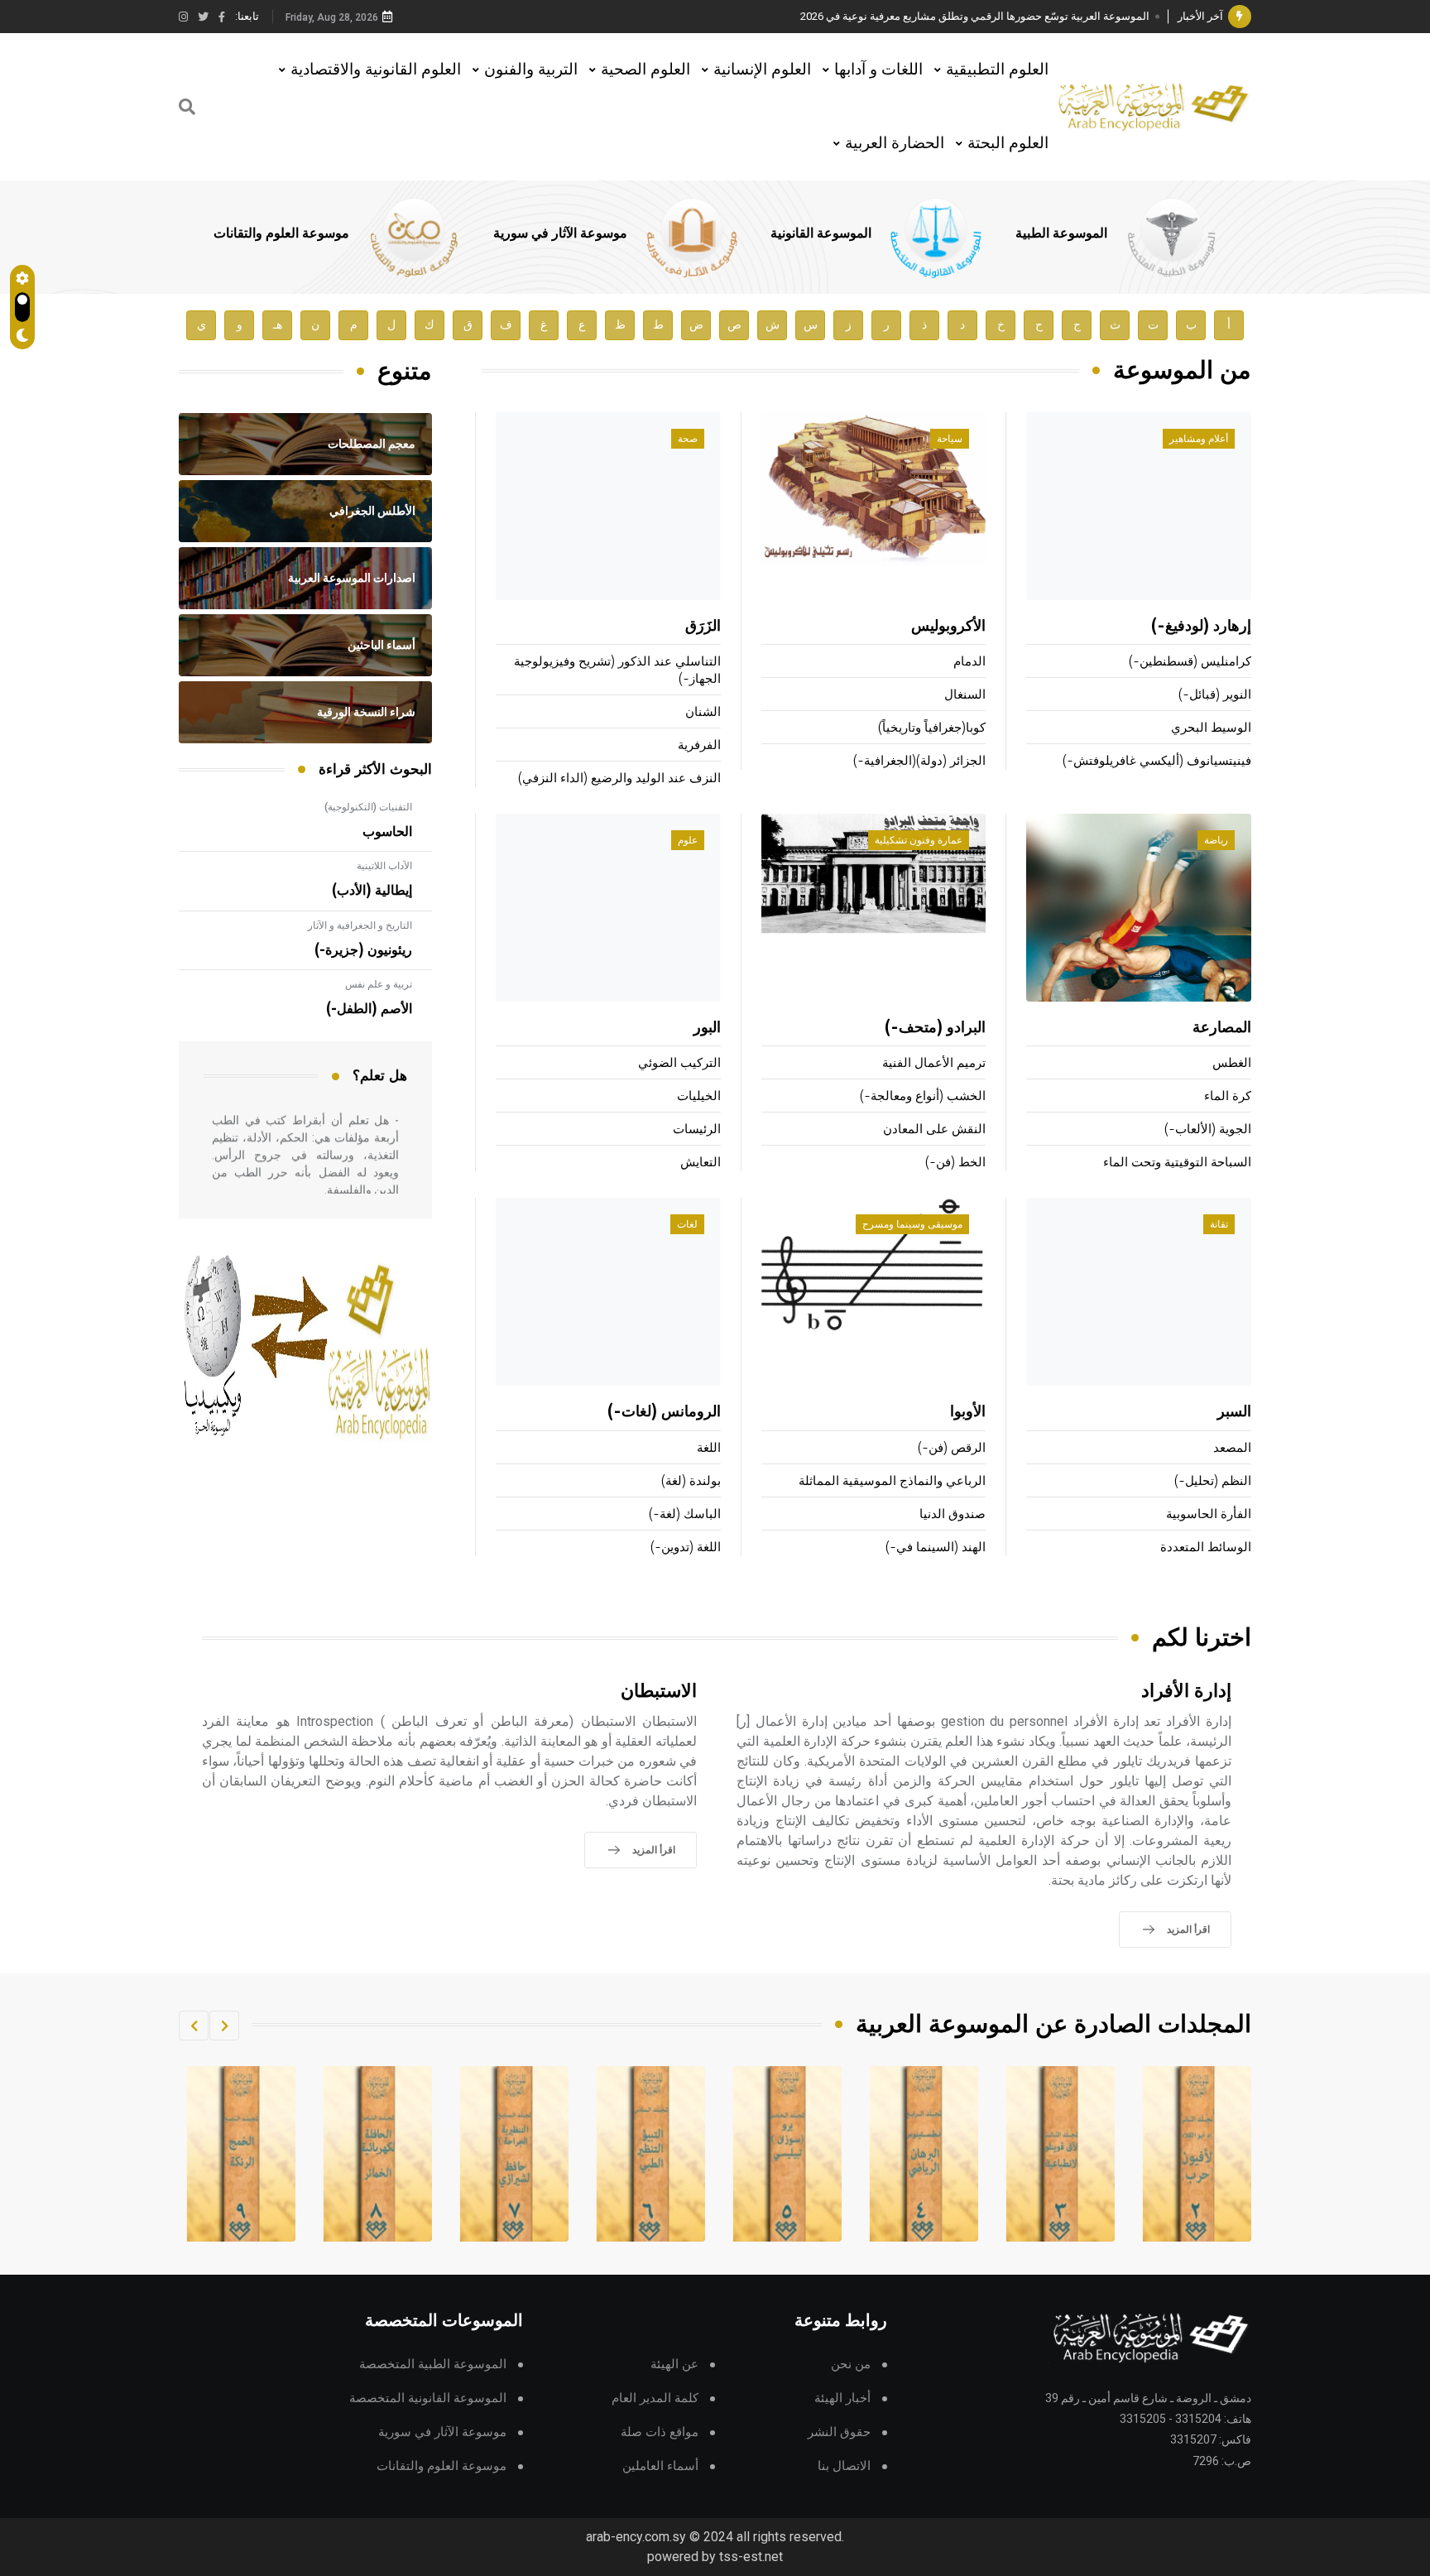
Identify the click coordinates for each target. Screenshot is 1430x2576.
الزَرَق (703, 627)
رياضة (1216, 840)
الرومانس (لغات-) (664, 1412)
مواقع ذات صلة (660, 2432)
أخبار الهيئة (842, 2398)
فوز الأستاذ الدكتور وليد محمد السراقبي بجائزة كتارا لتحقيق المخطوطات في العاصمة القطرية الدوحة (926, 16)
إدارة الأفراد (1186, 1692)
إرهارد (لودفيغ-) (1201, 627)
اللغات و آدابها (878, 69)
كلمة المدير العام (655, 2398)
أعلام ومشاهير (1199, 439)
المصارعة (1222, 1028)
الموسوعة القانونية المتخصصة (428, 2398)
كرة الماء (1228, 1096)
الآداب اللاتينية (384, 866)
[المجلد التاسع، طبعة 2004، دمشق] (378, 2154)
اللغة (709, 1448)
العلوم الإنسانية (762, 69)
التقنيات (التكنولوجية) (368, 807)
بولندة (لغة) (691, 1481)
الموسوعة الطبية (1061, 233)
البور (707, 1028)
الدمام (969, 662)
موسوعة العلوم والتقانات (281, 233)
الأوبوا (968, 1412)
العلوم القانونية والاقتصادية (376, 69)
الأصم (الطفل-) (369, 1009)
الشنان (703, 712)
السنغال (965, 695)
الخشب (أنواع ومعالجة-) (923, 1096)
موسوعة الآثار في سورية (560, 233)
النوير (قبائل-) (1215, 695)
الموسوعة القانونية (821, 233)
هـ (278, 325)
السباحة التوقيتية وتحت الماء (1177, 1163)
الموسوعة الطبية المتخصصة (433, 2365)
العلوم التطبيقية (997, 69)
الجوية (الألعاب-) (1208, 1129)
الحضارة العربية (895, 143)
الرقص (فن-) (952, 1448)
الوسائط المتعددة (1206, 1548)
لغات (687, 1224)
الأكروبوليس (948, 627)
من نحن (851, 2365)
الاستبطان (659, 1692)
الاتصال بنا (844, 2466)
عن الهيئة (674, 2365)
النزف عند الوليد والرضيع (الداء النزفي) (619, 779)
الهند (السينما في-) (936, 1548)
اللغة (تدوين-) (686, 1548)
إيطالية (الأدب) (372, 891)
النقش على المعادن (934, 1129)
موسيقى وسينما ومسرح (912, 1224)
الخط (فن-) (955, 1163)
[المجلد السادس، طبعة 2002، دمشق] (788, 2154)
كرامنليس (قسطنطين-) (1190, 662)
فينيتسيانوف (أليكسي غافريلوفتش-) (1157, 761)
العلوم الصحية (645, 69)
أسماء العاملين (660, 2466)
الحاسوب (387, 832)
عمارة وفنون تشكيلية (919, 840)
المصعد (1232, 1448)
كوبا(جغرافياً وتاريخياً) (932, 728)
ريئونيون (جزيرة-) (363, 950)
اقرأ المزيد (1188, 1930)
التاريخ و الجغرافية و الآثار (360, 925)
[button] (224, 2026)
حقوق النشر (839, 2432)
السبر (1234, 1412)
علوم (688, 840)
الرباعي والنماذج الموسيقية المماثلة (892, 1481)
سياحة (950, 439)
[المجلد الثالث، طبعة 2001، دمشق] (1197, 2154)
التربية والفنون (531, 69)
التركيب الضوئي (679, 1063)
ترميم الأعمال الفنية (934, 1063)
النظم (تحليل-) (1213, 1481)
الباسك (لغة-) (685, 1514)
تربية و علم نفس (379, 984)
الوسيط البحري (1211, 728)
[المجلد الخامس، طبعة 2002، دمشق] (924, 2154)
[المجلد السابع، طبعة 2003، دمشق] (651, 2154)
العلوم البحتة (1008, 143)
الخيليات (699, 1096)
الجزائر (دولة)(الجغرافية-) (919, 761)
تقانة (1219, 1224)
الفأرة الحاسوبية (1209, 1514)
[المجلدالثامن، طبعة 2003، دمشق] (515, 2154)
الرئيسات (697, 1129)
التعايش (701, 1163)
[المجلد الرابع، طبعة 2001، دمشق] (1061, 2154)
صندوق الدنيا (953, 1514)
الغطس (1232, 1063)
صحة (688, 439)
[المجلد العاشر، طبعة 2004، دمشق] (242, 2154)
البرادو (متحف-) (935, 1028)
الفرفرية (699, 745)
